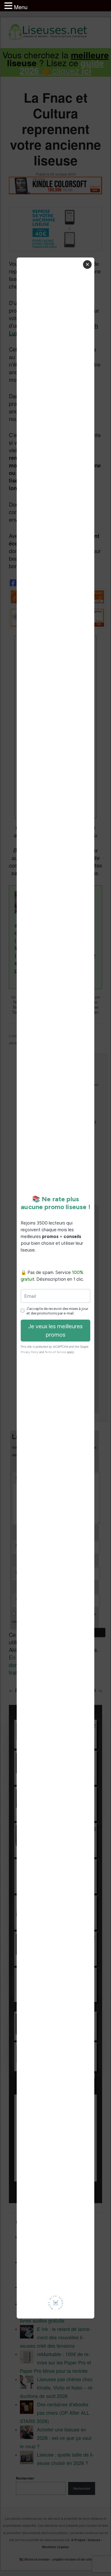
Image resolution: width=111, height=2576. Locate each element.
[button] (9, 6)
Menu (21, 7)
